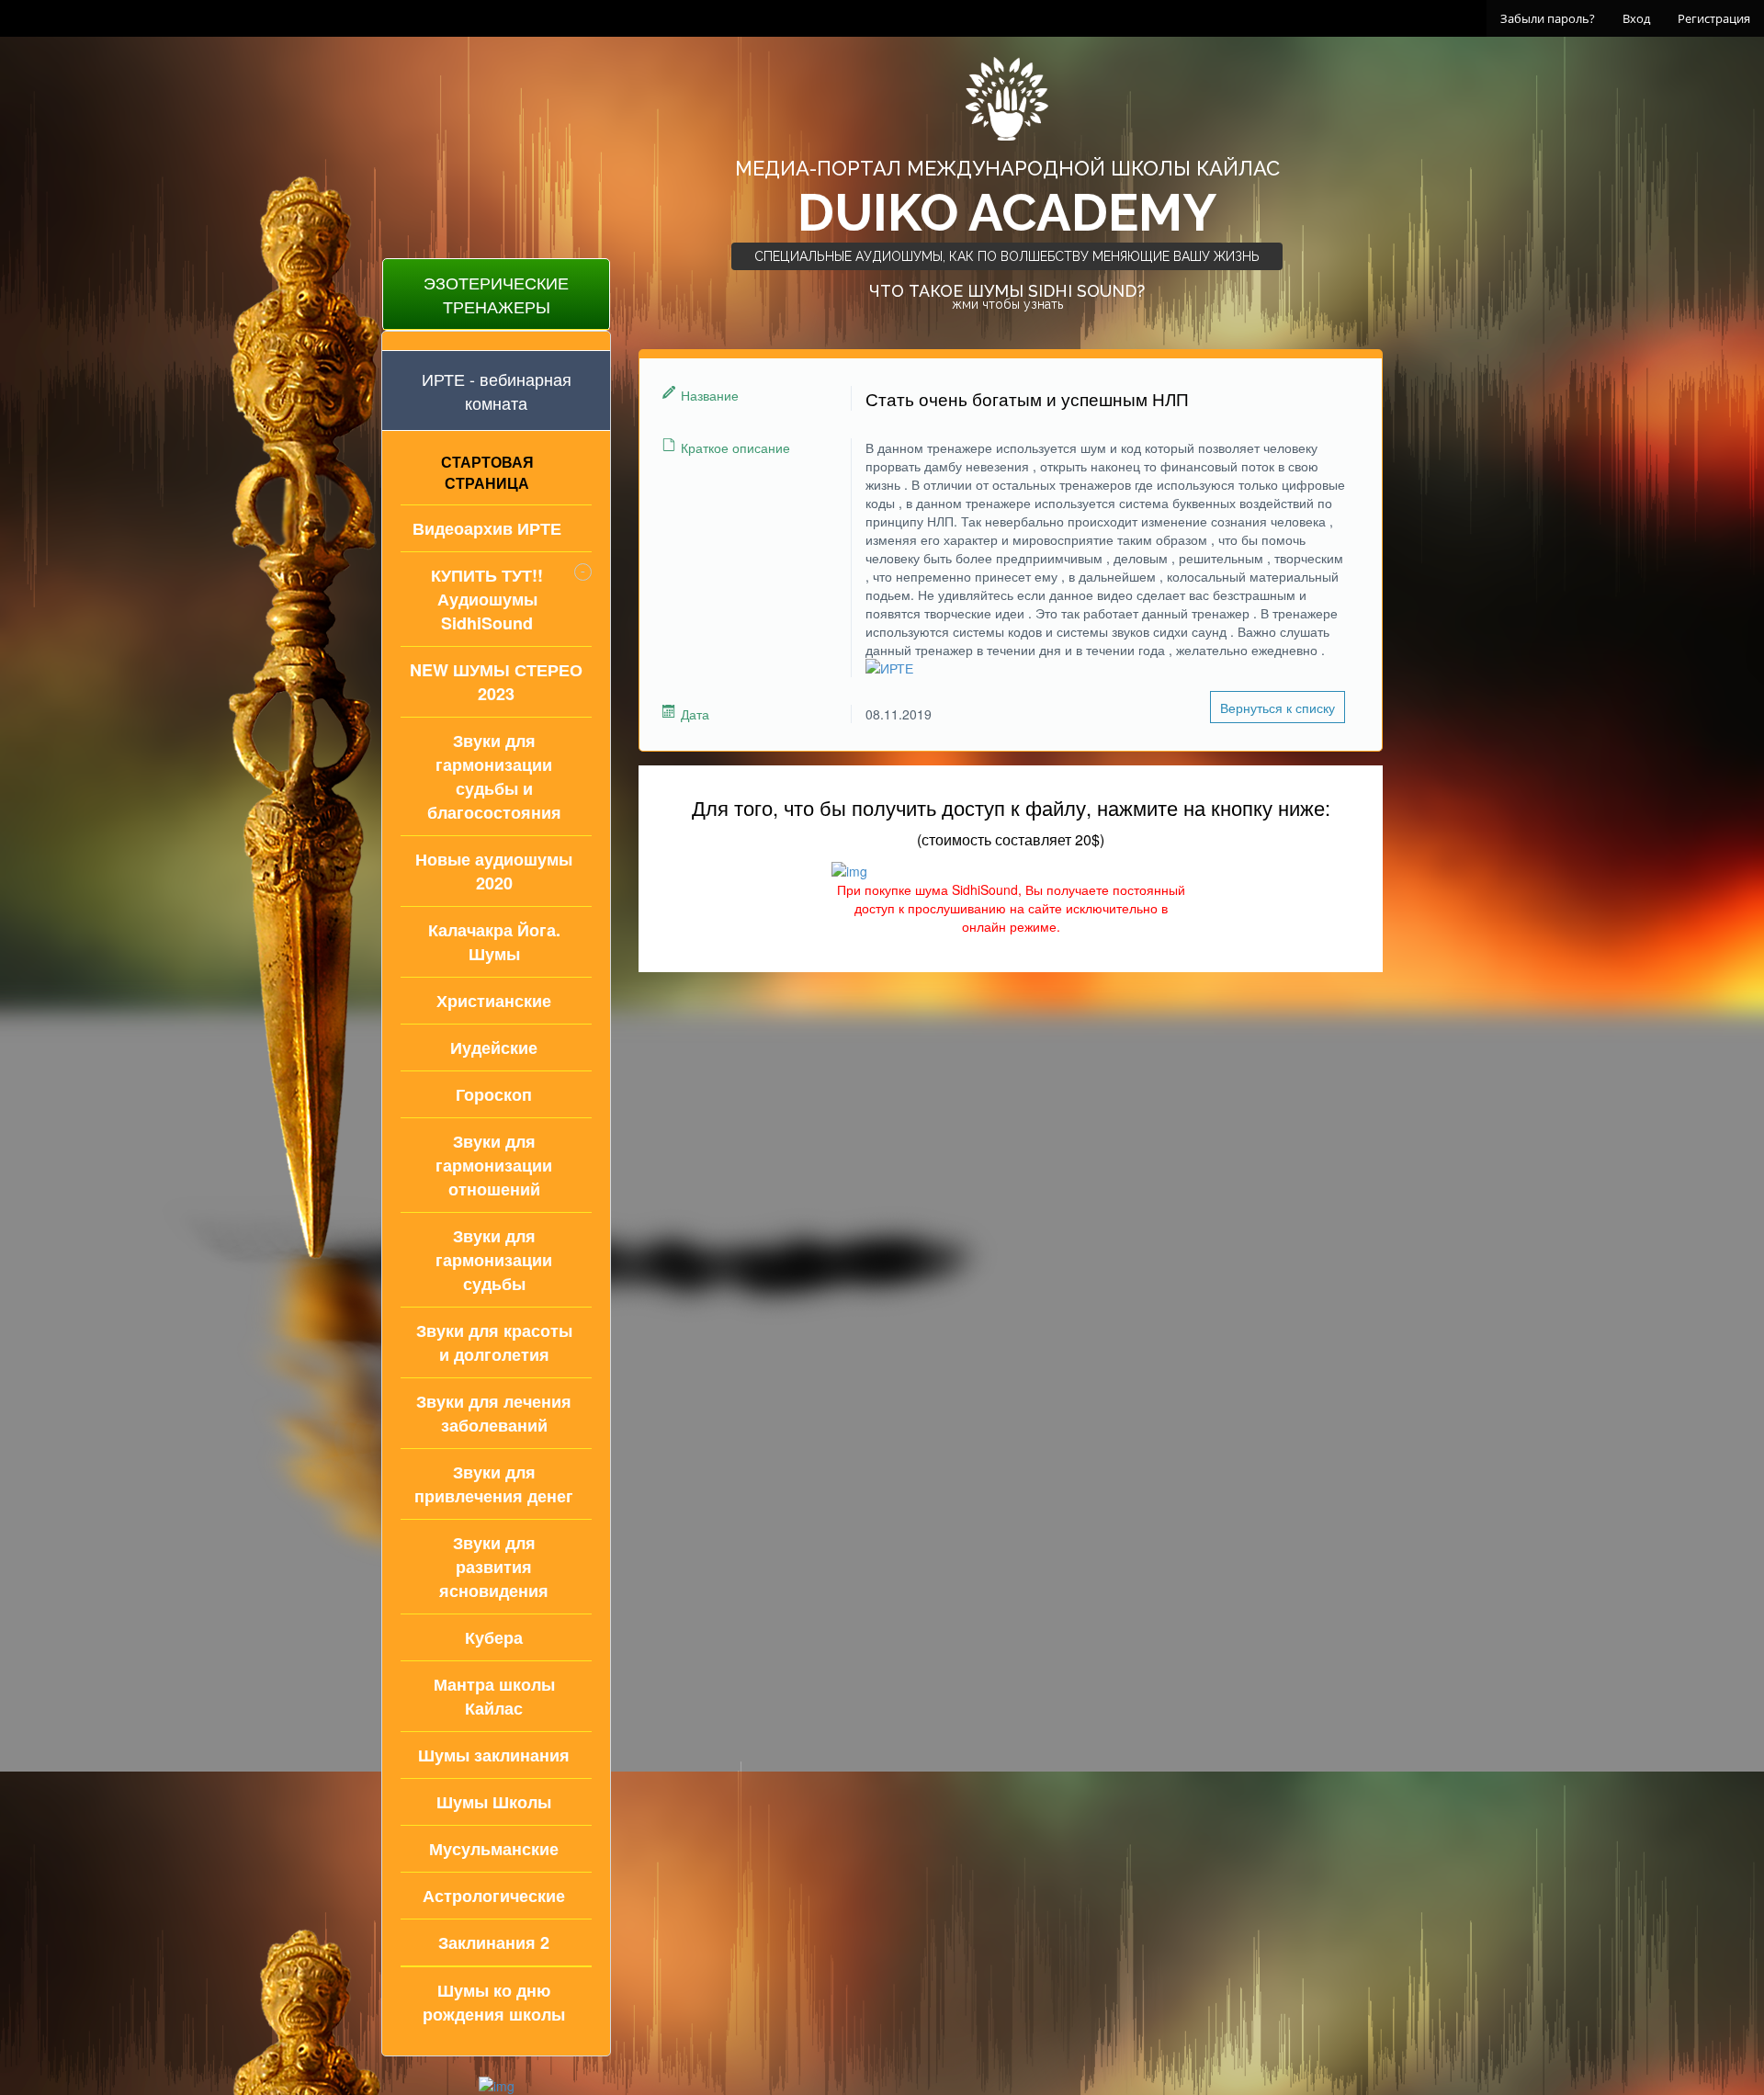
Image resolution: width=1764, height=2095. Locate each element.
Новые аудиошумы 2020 (494, 871)
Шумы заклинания (494, 1755)
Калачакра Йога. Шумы (494, 942)
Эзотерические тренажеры (496, 294)
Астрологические (494, 1896)
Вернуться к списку (1278, 708)
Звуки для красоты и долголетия (494, 1342)
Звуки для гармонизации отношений (494, 1165)
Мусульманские (494, 1849)
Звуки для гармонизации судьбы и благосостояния (494, 776)
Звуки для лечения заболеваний (494, 1413)
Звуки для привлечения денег (494, 1484)
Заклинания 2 (494, 1942)
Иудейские (494, 1047)
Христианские (494, 1001)
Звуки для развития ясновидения (494, 1567)
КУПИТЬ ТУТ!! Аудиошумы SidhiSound (487, 599)
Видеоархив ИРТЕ (487, 528)
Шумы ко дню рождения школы (494, 2002)
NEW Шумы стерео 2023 (496, 682)
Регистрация (1714, 18)
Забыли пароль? (1548, 18)
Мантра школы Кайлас (494, 1696)
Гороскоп (494, 1094)
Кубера (494, 1637)
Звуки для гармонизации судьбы (494, 1260)
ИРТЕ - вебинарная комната (497, 391)
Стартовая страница (487, 472)
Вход (1636, 18)
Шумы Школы (494, 1802)
